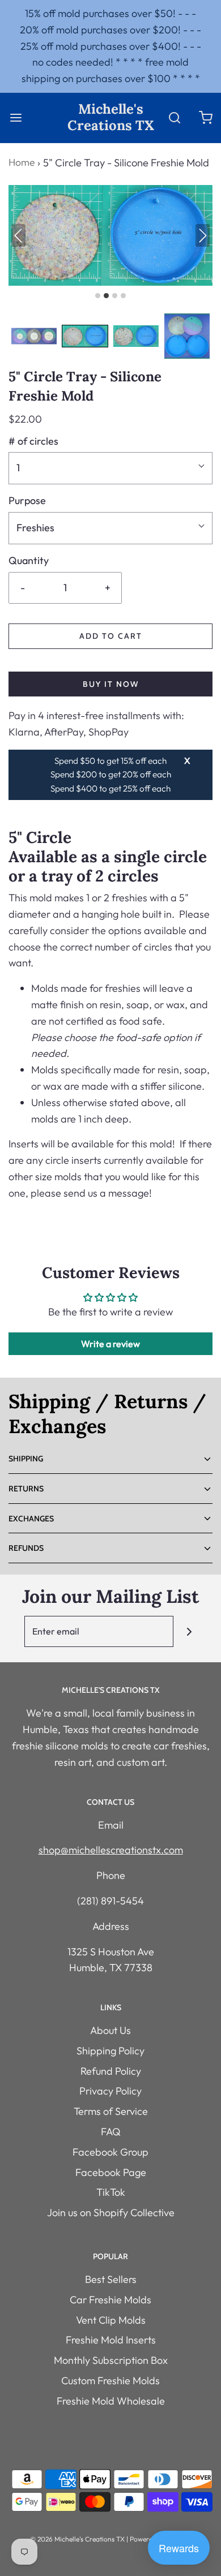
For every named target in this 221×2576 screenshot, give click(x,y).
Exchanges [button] (31, 1519)
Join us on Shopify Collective (111, 2212)
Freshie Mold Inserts (111, 2340)
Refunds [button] (26, 1548)
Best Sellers (111, 2279)
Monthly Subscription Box (111, 2360)
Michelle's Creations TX (111, 118)
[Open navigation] (16, 117)
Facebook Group (110, 2152)
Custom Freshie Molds (110, 2381)
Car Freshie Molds (110, 2300)
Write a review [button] (110, 1344)
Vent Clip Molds (111, 2320)
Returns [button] (26, 1489)
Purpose (27, 500)
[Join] (189, 1631)
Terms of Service (111, 2111)
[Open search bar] (174, 117)
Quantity (29, 560)
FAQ (111, 2132)
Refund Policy (111, 2071)
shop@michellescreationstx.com (111, 1850)
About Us (110, 2030)
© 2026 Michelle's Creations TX (77, 2539)
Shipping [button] (26, 1459)
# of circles (33, 441)
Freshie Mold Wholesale (111, 2401)
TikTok (111, 2192)
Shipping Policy (110, 2051)
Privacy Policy (110, 2091)
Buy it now (111, 684)
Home (22, 162)
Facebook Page (111, 2172)
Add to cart (111, 636)
